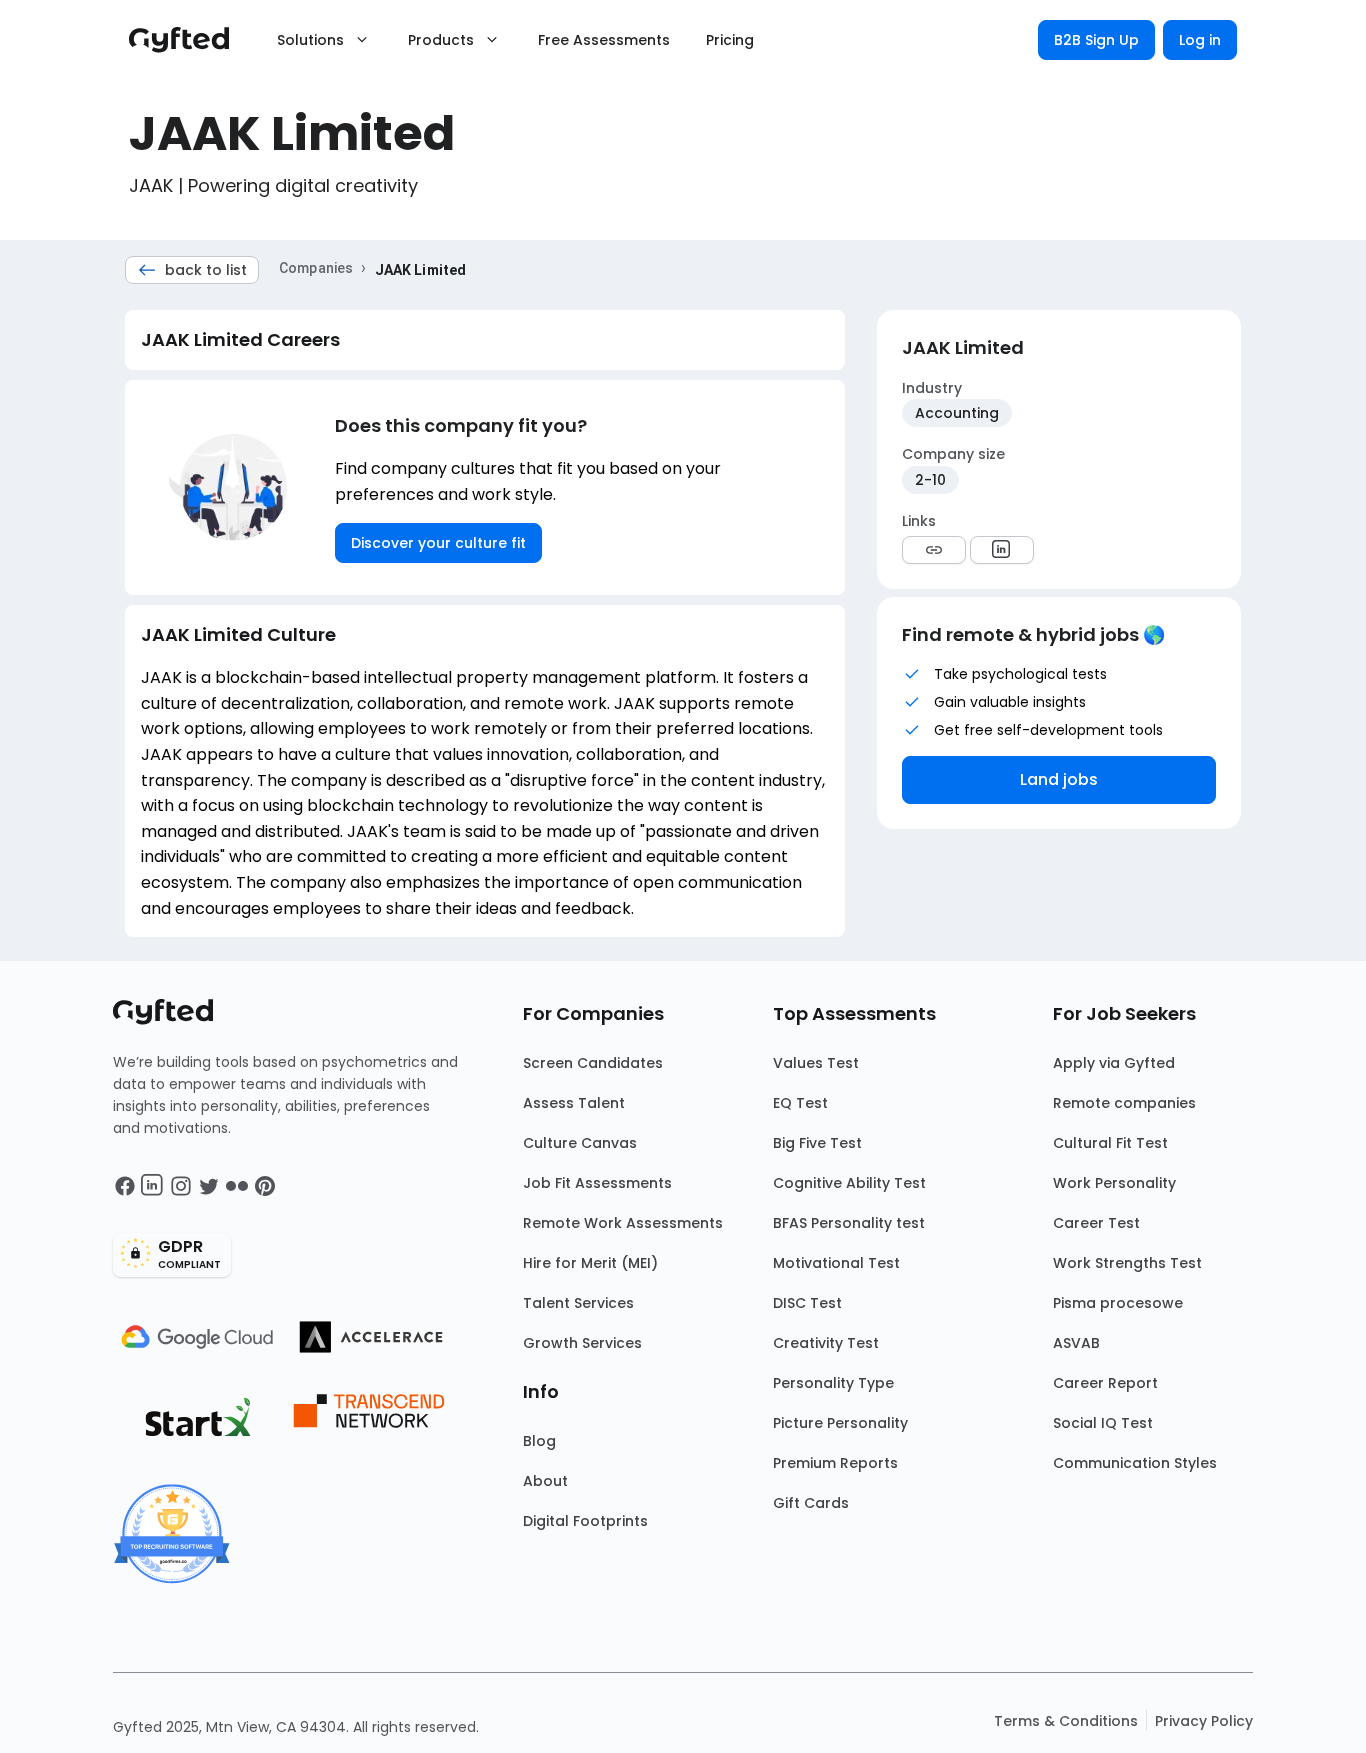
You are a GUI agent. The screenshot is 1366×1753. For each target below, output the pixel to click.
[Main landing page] (189, 40)
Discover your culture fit (438, 543)
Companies (316, 268)
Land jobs (1059, 779)
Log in (1200, 40)
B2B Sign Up (1096, 40)
